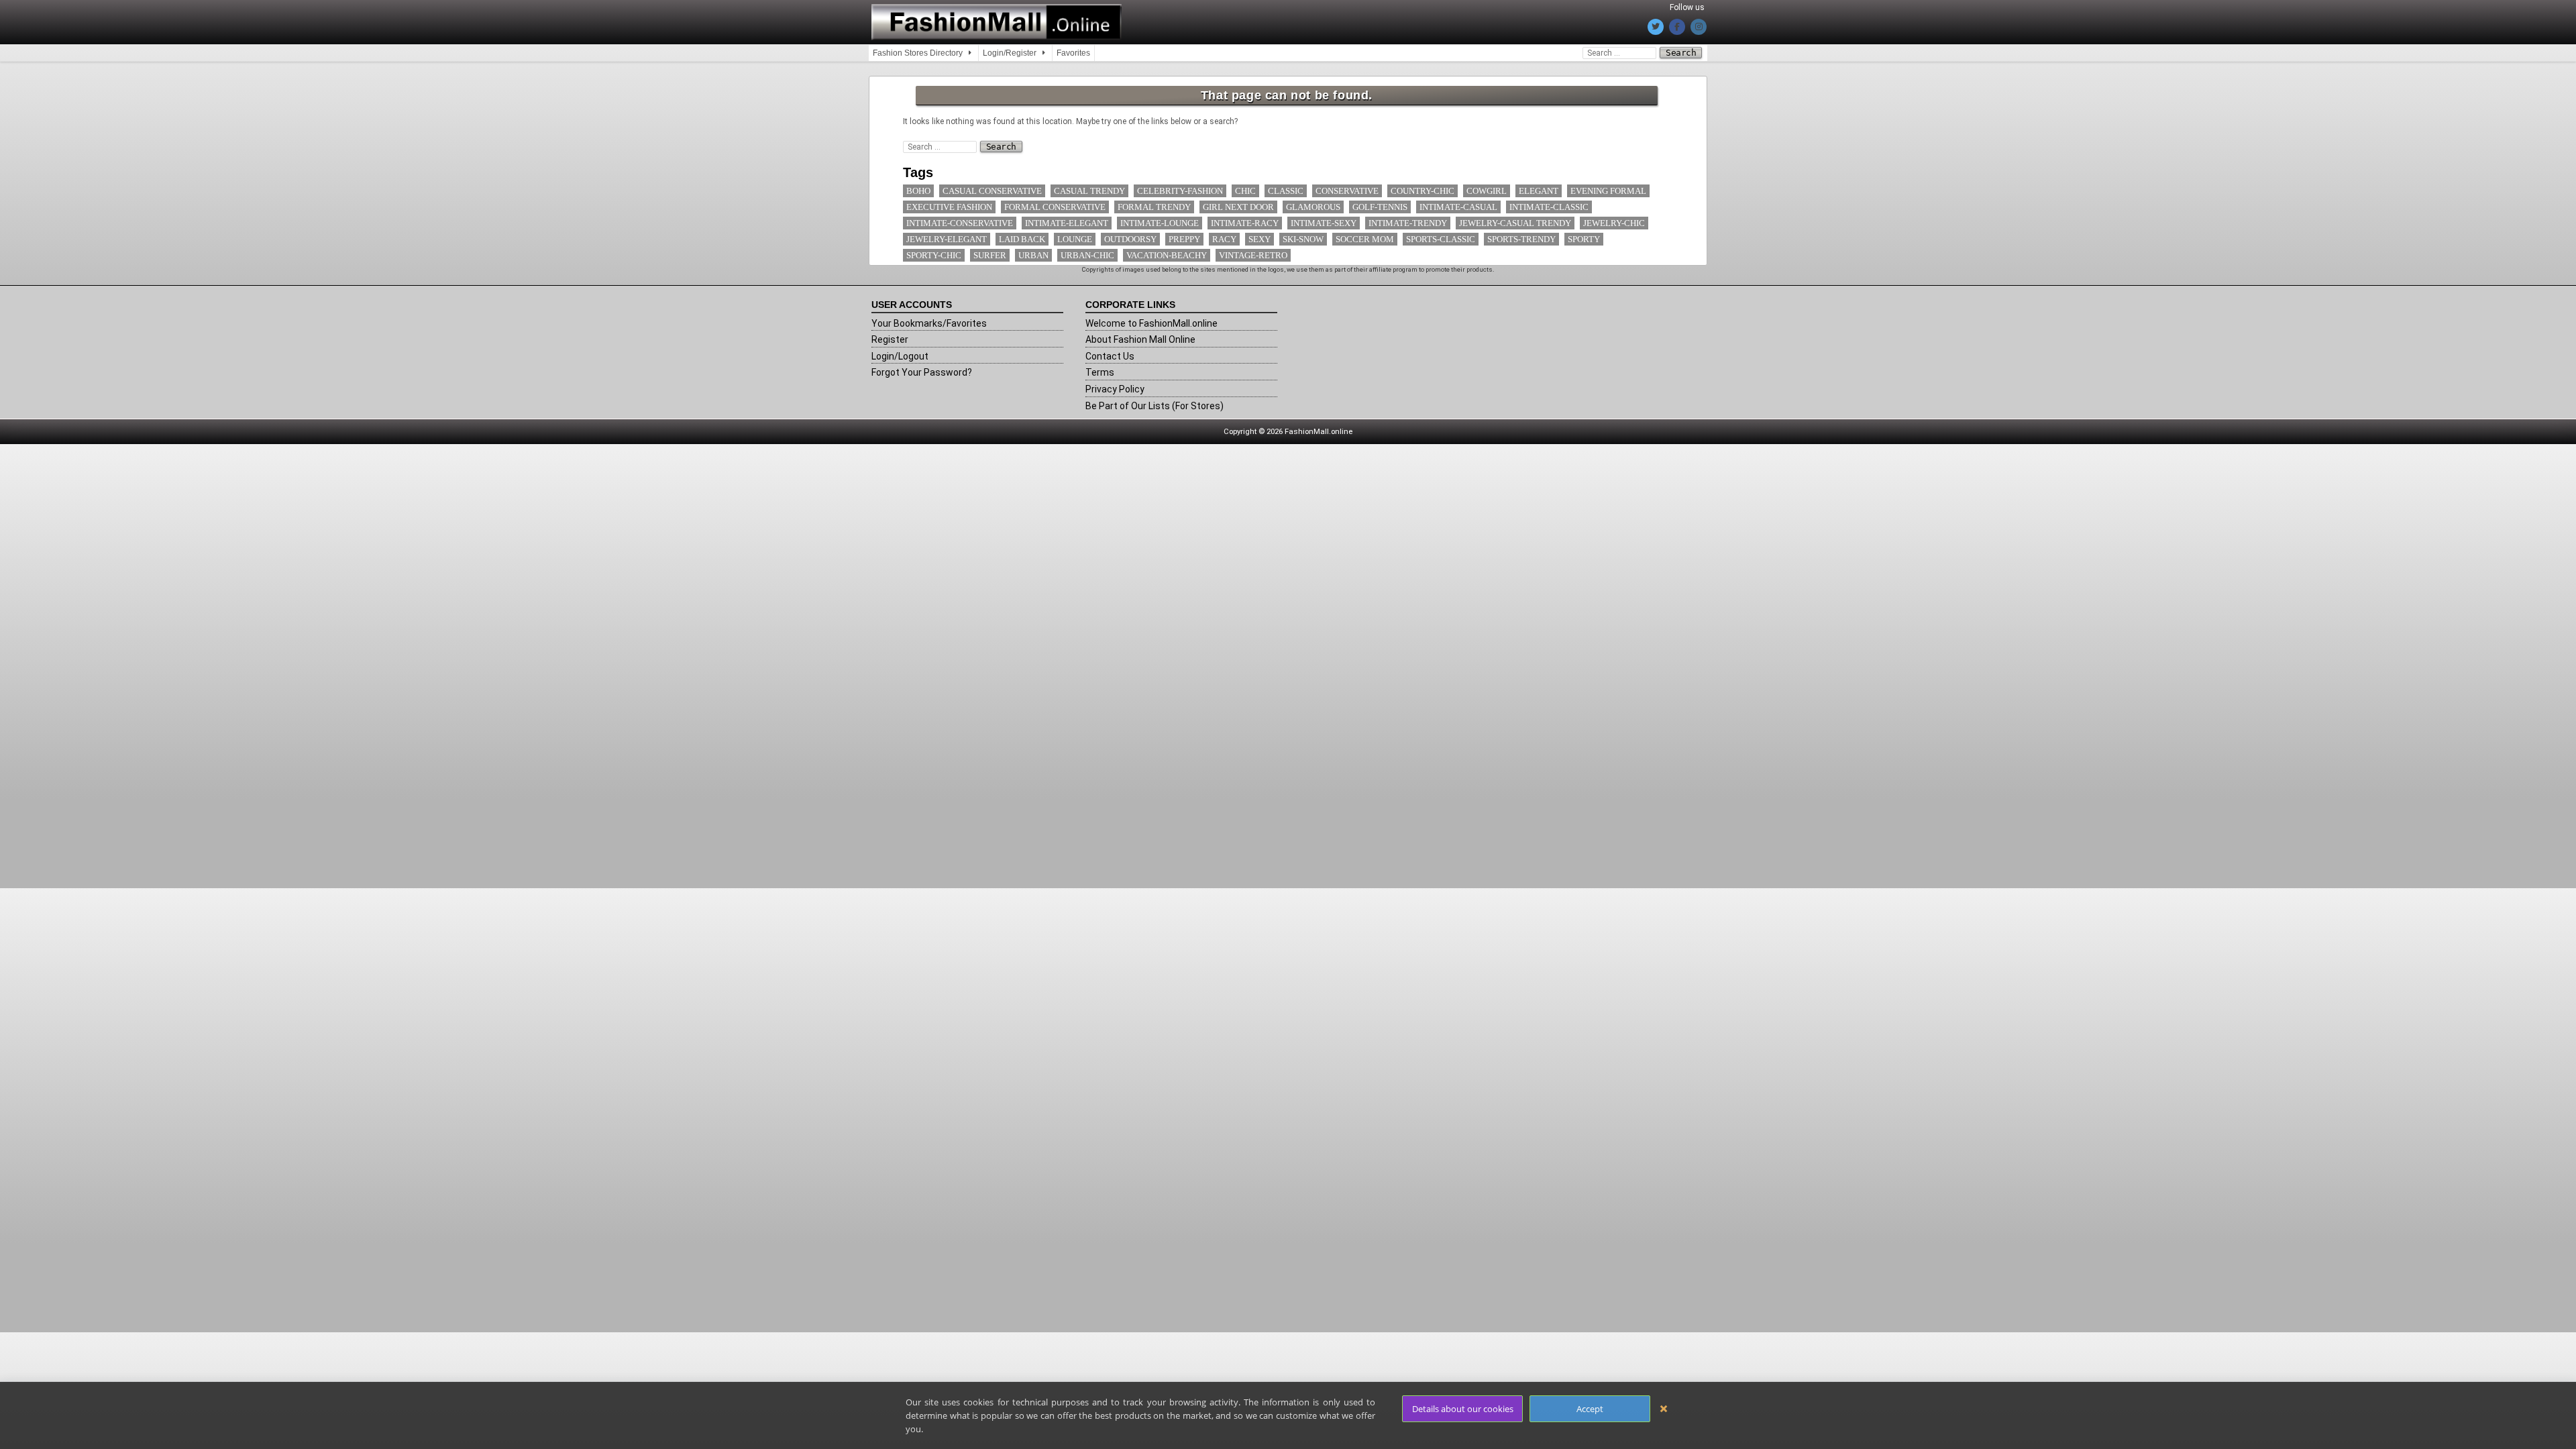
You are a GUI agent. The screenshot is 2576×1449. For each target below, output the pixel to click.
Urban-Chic (1087, 255)
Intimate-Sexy (1324, 223)
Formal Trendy (1154, 207)
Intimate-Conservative (960, 223)
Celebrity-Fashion (1180, 191)
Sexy (1259, 239)
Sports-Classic (1441, 239)
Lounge (1075, 239)
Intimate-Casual (1458, 207)
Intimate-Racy (1245, 223)
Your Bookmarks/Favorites (929, 323)
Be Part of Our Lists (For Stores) (1155, 406)
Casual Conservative (992, 191)
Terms (1100, 372)
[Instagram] (1699, 27)
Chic (1245, 191)
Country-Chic (1423, 191)
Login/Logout (900, 356)
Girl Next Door (1238, 207)
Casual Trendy (1089, 191)
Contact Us (1110, 356)
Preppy (1184, 239)
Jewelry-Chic (1614, 223)
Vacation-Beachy (1167, 255)
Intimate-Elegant (1067, 223)
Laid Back (1022, 239)
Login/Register (1010, 53)
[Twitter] (1656, 27)
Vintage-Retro (1253, 255)
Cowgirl (1487, 191)
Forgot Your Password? (922, 372)
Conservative (1347, 191)
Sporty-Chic (934, 255)
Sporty (1584, 239)
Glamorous (1313, 207)
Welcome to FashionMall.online (1151, 323)
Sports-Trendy (1521, 239)
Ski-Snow (1303, 239)
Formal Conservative (1055, 207)
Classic (1286, 191)
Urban (1033, 255)
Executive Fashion (949, 207)
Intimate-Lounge (1160, 223)
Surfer (990, 255)
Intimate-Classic (1549, 207)
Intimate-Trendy (1408, 223)
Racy (1224, 239)
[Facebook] (1677, 27)
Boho (918, 191)
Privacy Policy (1115, 389)
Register (890, 339)
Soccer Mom (1365, 239)
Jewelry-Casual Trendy (1515, 223)
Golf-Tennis (1380, 207)
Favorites (1073, 53)
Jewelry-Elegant (947, 239)
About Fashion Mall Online (1140, 339)
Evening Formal (1608, 191)
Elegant (1539, 191)
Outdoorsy (1130, 239)
